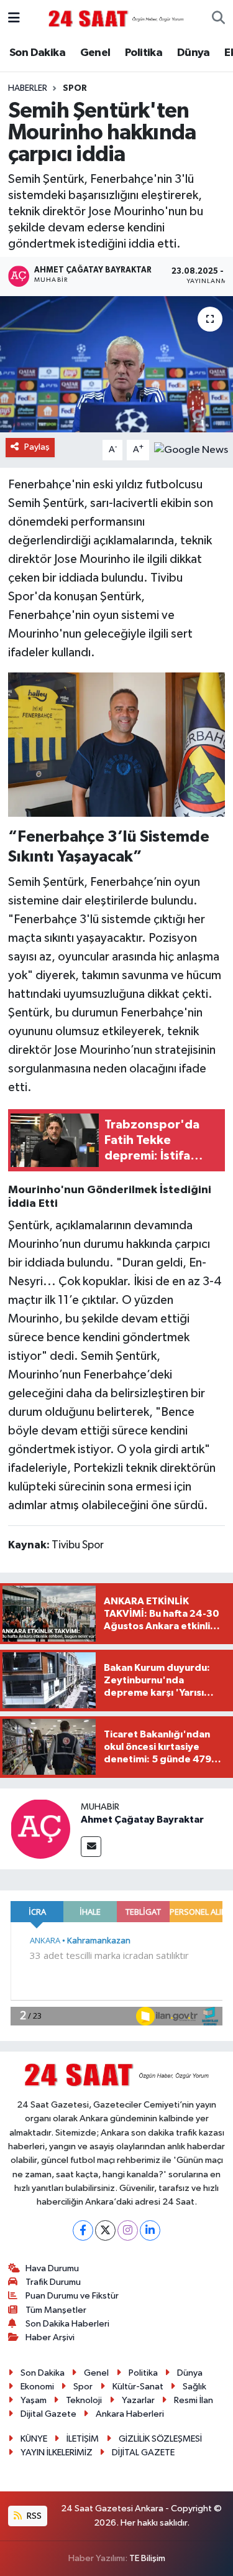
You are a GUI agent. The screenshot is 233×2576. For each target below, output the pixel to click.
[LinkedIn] (150, 2230)
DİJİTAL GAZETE (143, 2453)
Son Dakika (37, 53)
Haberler (28, 88)
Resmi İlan (194, 2400)
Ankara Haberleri (130, 2414)
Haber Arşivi (50, 2337)
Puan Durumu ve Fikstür (72, 2296)
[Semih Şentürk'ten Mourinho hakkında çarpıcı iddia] (116, 365)
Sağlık (194, 2387)
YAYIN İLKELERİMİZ (57, 2453)
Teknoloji (84, 2400)
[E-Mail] (91, 1847)
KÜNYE (34, 2439)
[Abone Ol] (191, 449)
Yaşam (34, 2400)
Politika (144, 53)
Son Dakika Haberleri (67, 2324)
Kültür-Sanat (138, 2387)
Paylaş (37, 447)
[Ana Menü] (14, 18)
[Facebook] (83, 2230)
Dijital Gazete (48, 2414)
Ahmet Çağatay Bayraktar (142, 1820)
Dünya (194, 53)
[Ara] (218, 19)
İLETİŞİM (83, 2439)
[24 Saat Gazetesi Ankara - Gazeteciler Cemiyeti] (116, 18)
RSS (33, 2516)
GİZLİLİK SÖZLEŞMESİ (160, 2439)
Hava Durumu (52, 2268)
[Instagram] (128, 2230)
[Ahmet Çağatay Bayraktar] (40, 1829)
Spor (75, 88)
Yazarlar (138, 2400)
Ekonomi (37, 2387)
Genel (95, 53)
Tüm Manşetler (56, 2310)
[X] (105, 2230)
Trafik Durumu (53, 2282)
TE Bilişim (147, 2558)
